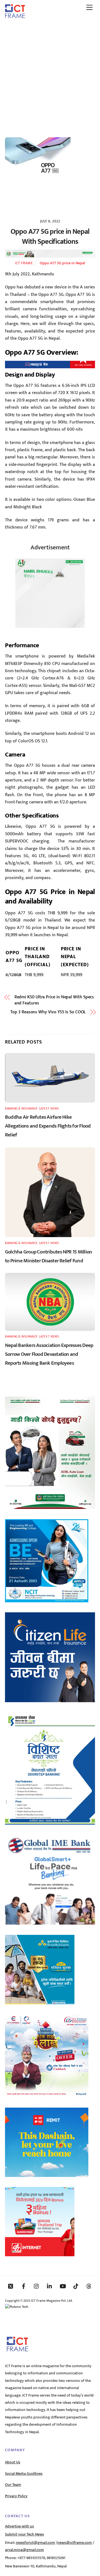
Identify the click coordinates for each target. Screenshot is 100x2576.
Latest (44, 1109)
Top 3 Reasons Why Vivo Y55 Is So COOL (48, 1012)
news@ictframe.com (75, 2543)
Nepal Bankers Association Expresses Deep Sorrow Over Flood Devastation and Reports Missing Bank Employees (49, 1354)
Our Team (13, 2485)
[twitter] (11, 2286)
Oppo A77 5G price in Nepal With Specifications (50, 237)
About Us (13, 2462)
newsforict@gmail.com (35, 2543)
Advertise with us (19, 2526)
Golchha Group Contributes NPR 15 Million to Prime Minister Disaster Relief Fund (48, 1256)
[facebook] (24, 2286)
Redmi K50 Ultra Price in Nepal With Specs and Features (54, 1000)
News (55, 1109)
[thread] (89, 2286)
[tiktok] (76, 2286)
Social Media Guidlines (24, 2474)
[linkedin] (50, 2286)
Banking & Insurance (21, 1109)
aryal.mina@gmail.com (24, 2550)
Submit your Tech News (24, 2534)
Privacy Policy (16, 2496)
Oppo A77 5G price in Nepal (62, 263)
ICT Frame (24, 263)
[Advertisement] (50, 76)
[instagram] (37, 2286)
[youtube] (63, 2286)
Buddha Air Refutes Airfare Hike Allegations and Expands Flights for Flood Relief (48, 1126)
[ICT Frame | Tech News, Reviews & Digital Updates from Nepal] (15, 16)
